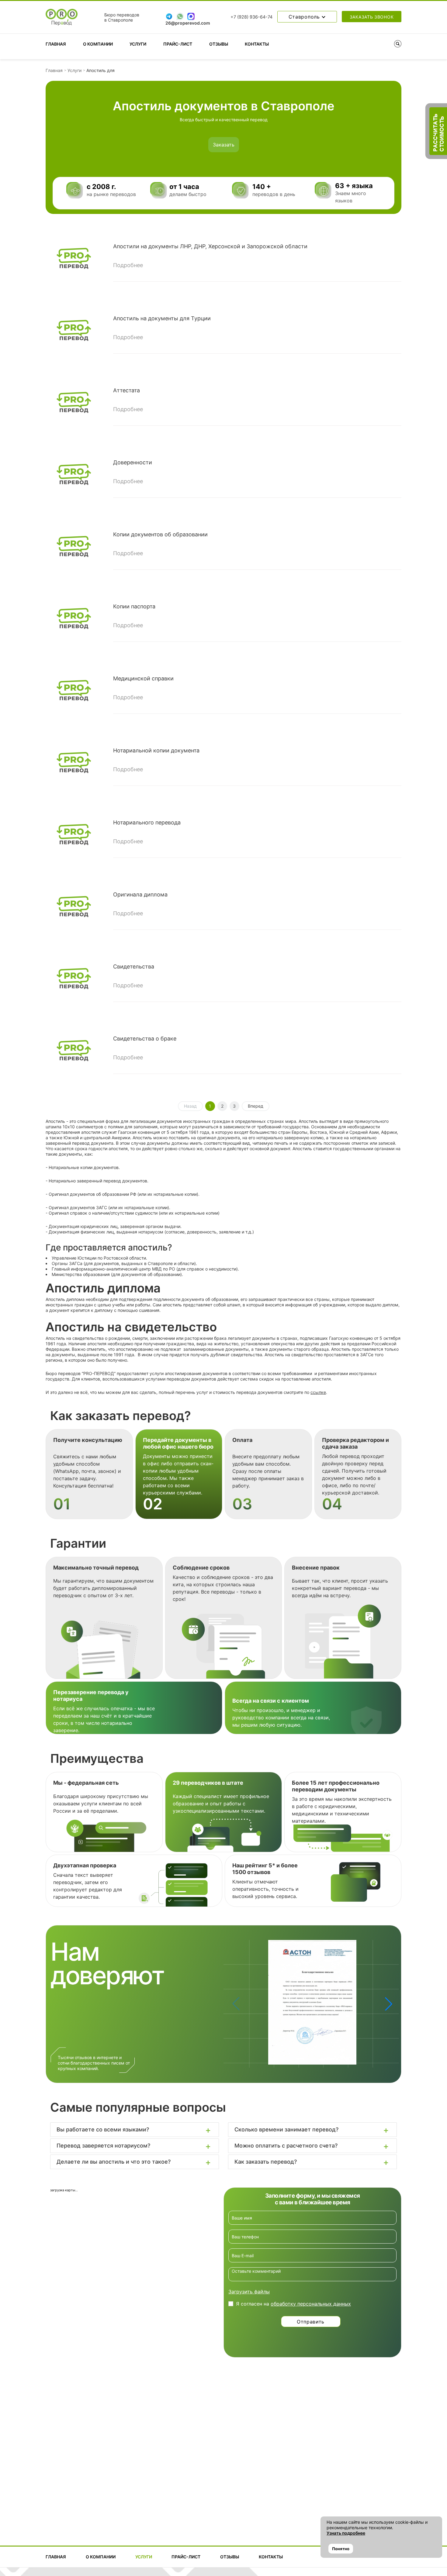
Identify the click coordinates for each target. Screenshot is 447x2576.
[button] (389, 2004)
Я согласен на (293, 2304)
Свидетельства (134, 966)
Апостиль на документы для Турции (162, 318)
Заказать (224, 145)
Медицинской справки (143, 678)
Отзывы (219, 44)
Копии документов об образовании (160, 534)
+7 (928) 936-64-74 (251, 17)
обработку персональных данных (311, 2304)
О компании (98, 44)
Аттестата (126, 390)
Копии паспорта (134, 606)
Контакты (257, 44)
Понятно (341, 2549)
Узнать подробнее (346, 2533)
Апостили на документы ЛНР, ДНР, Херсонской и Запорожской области (210, 246)
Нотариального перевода (147, 822)
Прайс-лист (178, 44)
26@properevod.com (188, 23)
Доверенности (133, 462)
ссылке (318, 1392)
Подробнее (128, 265)
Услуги (138, 44)
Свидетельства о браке (145, 1039)
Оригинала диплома (140, 894)
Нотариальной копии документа (156, 750)
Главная (56, 44)
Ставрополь (305, 17)
